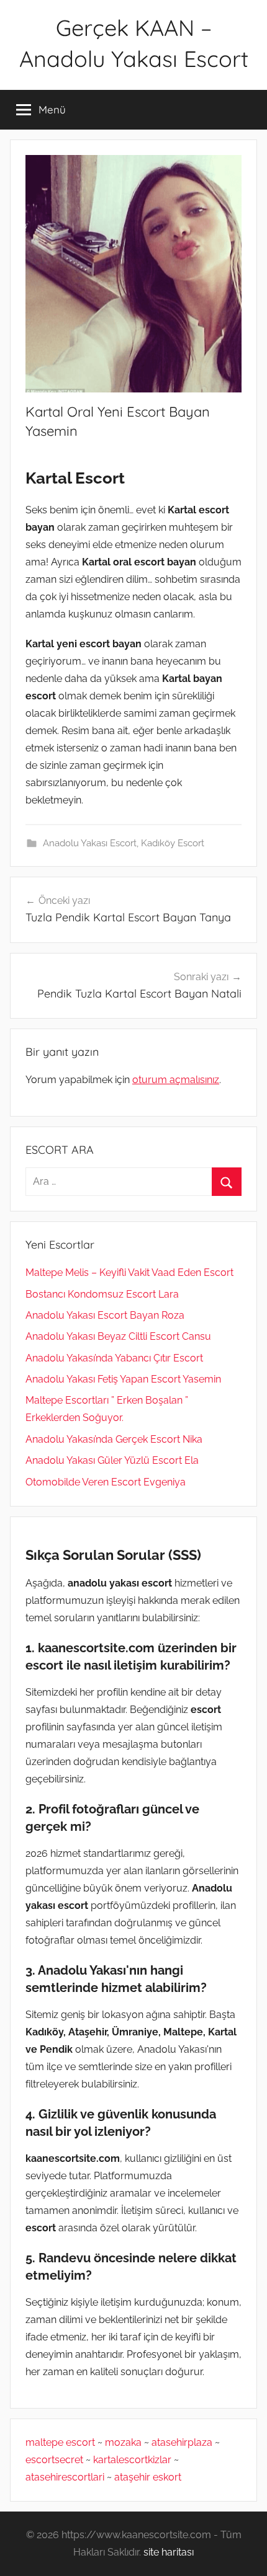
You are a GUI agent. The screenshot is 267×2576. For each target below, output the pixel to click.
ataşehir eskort (148, 2477)
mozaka (123, 2442)
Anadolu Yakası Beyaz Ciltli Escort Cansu (118, 1336)
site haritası (169, 2552)
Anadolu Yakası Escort (90, 843)
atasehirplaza (182, 2442)
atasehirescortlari (65, 2477)
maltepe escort (60, 2442)
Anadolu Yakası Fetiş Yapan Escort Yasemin (123, 1379)
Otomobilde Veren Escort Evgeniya (106, 1482)
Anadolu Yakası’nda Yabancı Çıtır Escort (114, 1358)
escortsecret (54, 2460)
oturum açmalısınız (176, 1080)
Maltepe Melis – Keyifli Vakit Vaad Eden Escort (129, 1273)
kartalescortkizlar (132, 2460)
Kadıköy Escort (173, 843)
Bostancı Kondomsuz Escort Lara (102, 1294)
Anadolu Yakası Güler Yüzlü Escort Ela (112, 1460)
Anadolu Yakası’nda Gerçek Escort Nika (114, 1439)
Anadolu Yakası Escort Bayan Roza (105, 1315)
